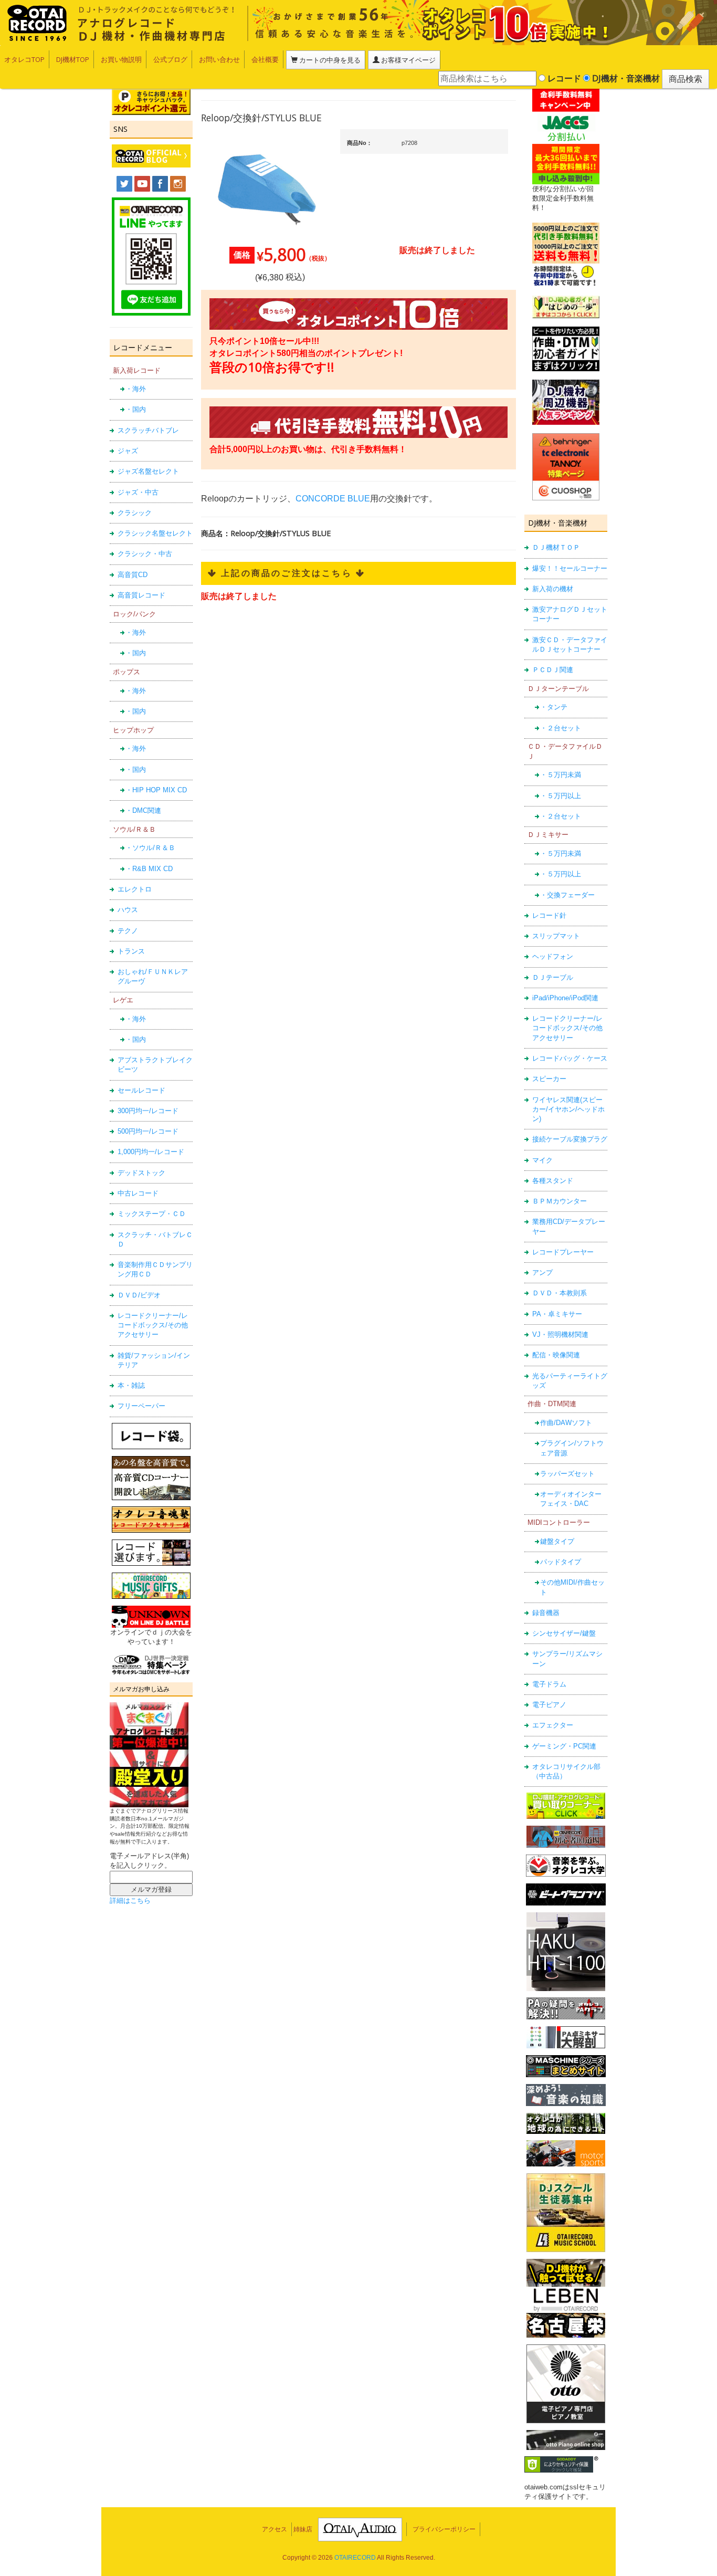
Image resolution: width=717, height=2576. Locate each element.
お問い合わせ (219, 59)
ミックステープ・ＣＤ (152, 1214)
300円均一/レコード (148, 1111)
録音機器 (546, 1613)
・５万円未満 (561, 775)
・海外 (136, 389)
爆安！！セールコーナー (570, 568)
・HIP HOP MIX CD (156, 790)
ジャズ (128, 451)
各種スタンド (553, 1181)
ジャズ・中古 (138, 492)
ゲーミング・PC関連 (564, 1746)
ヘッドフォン (553, 956)
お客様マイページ (408, 60)
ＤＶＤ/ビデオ (139, 1295)
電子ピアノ (549, 1705)
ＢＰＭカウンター (560, 1201)
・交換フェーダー (567, 895)
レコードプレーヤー (563, 1252)
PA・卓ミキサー (557, 1314)
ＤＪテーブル (553, 977)
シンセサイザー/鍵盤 (564, 1633)
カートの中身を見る (329, 60)
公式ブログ (170, 59)
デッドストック (141, 1173)
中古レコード (138, 1193)
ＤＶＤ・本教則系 (560, 1293)
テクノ (128, 931)
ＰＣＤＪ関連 (553, 670)
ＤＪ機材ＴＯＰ (556, 547)
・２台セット (561, 728)
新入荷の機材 (553, 589)
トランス (131, 951)
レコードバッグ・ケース (570, 1058)
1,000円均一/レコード (151, 1152)
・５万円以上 (561, 796)
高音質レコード (141, 595)
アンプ (542, 1273)
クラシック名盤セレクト (155, 533)
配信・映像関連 (556, 1355)
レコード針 (549, 915)
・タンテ (554, 707)
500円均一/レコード (148, 1131)
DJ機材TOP (73, 59)
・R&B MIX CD (149, 869)
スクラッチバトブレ (148, 430)
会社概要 (265, 59)
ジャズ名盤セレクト (148, 471)
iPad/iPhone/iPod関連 (565, 998)
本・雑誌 (131, 1385)
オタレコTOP (24, 59)
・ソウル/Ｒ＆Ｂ (150, 848)
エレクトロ (135, 889)
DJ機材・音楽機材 (625, 78)
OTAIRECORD (355, 2558)
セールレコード (141, 1090)
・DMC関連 (143, 810)
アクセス (275, 2529)
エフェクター (553, 1725)
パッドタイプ (561, 1562)
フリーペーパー (141, 1406)
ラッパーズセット (567, 1474)
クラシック (135, 513)
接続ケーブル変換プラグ (570, 1139)
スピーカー (549, 1079)
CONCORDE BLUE (333, 499)
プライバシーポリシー (444, 2529)
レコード (563, 78)
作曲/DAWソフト (566, 1423)
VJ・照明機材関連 (560, 1334)
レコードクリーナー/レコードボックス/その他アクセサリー (153, 1325)
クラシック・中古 (145, 554)
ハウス (128, 910)
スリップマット (556, 936)
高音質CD (133, 575)
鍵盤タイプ (557, 1541)
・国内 (136, 409)
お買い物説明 (121, 59)
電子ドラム (549, 1684)
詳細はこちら (130, 1900)
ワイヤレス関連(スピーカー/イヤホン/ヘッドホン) (568, 1109)
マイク (542, 1160)
